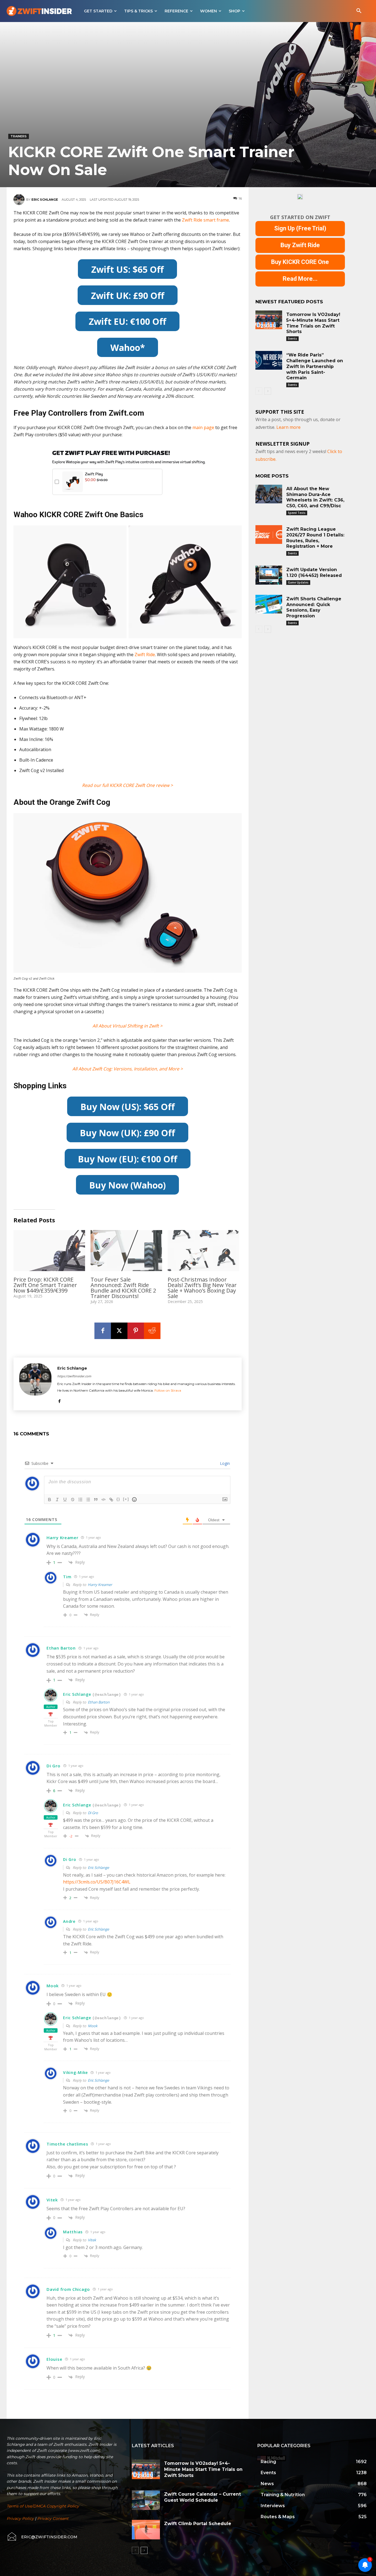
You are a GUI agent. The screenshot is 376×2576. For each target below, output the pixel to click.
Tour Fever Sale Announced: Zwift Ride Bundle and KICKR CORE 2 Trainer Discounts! (123, 1288)
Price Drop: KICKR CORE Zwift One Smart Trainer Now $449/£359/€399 (45, 1285)
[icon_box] (42, 2537)
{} (118, 1499)
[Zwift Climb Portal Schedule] (146, 2530)
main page (203, 427)
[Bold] (50, 1500)
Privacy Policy (20, 2518)
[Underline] (65, 1500)
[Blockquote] (96, 1500)
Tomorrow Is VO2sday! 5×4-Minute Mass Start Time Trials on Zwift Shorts (203, 2469)
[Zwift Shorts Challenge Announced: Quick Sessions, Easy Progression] (269, 604)
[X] (119, 1331)
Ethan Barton (99, 1702)
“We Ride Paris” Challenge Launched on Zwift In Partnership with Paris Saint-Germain (315, 366)
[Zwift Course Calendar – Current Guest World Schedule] (146, 2500)
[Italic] (57, 1500)
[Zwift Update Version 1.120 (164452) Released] (269, 575)
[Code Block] (103, 1500)
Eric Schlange (45, 200)
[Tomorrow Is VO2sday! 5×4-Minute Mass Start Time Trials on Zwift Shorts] (269, 320)
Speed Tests (297, 513)
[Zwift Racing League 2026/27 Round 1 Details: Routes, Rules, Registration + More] (269, 535)
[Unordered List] (88, 1500)
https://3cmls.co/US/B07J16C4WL (97, 1882)
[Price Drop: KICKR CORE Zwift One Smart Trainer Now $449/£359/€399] (49, 1251)
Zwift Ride (145, 655)
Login (224, 1463)
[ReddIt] (152, 1331)
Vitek (92, 2240)
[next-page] (268, 391)
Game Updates (298, 582)
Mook (93, 2026)
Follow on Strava (168, 1390)
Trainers (19, 136)
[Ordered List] (80, 1500)
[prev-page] (259, 391)
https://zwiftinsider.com (74, 1376)
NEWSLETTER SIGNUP (283, 444)
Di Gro (93, 1813)
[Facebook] (103, 1331)
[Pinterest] (136, 1331)
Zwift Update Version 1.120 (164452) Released (314, 573)
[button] (359, 11)
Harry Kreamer (100, 1585)
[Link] (111, 1500)
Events (292, 339)
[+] (126, 1499)
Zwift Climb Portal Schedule (198, 2524)
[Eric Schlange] (20, 200)
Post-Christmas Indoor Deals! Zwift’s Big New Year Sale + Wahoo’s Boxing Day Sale (202, 1288)
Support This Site (280, 412)
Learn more (288, 427)
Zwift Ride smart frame (205, 220)
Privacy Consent (53, 2518)
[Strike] (73, 1500)
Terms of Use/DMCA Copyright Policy (43, 2506)
